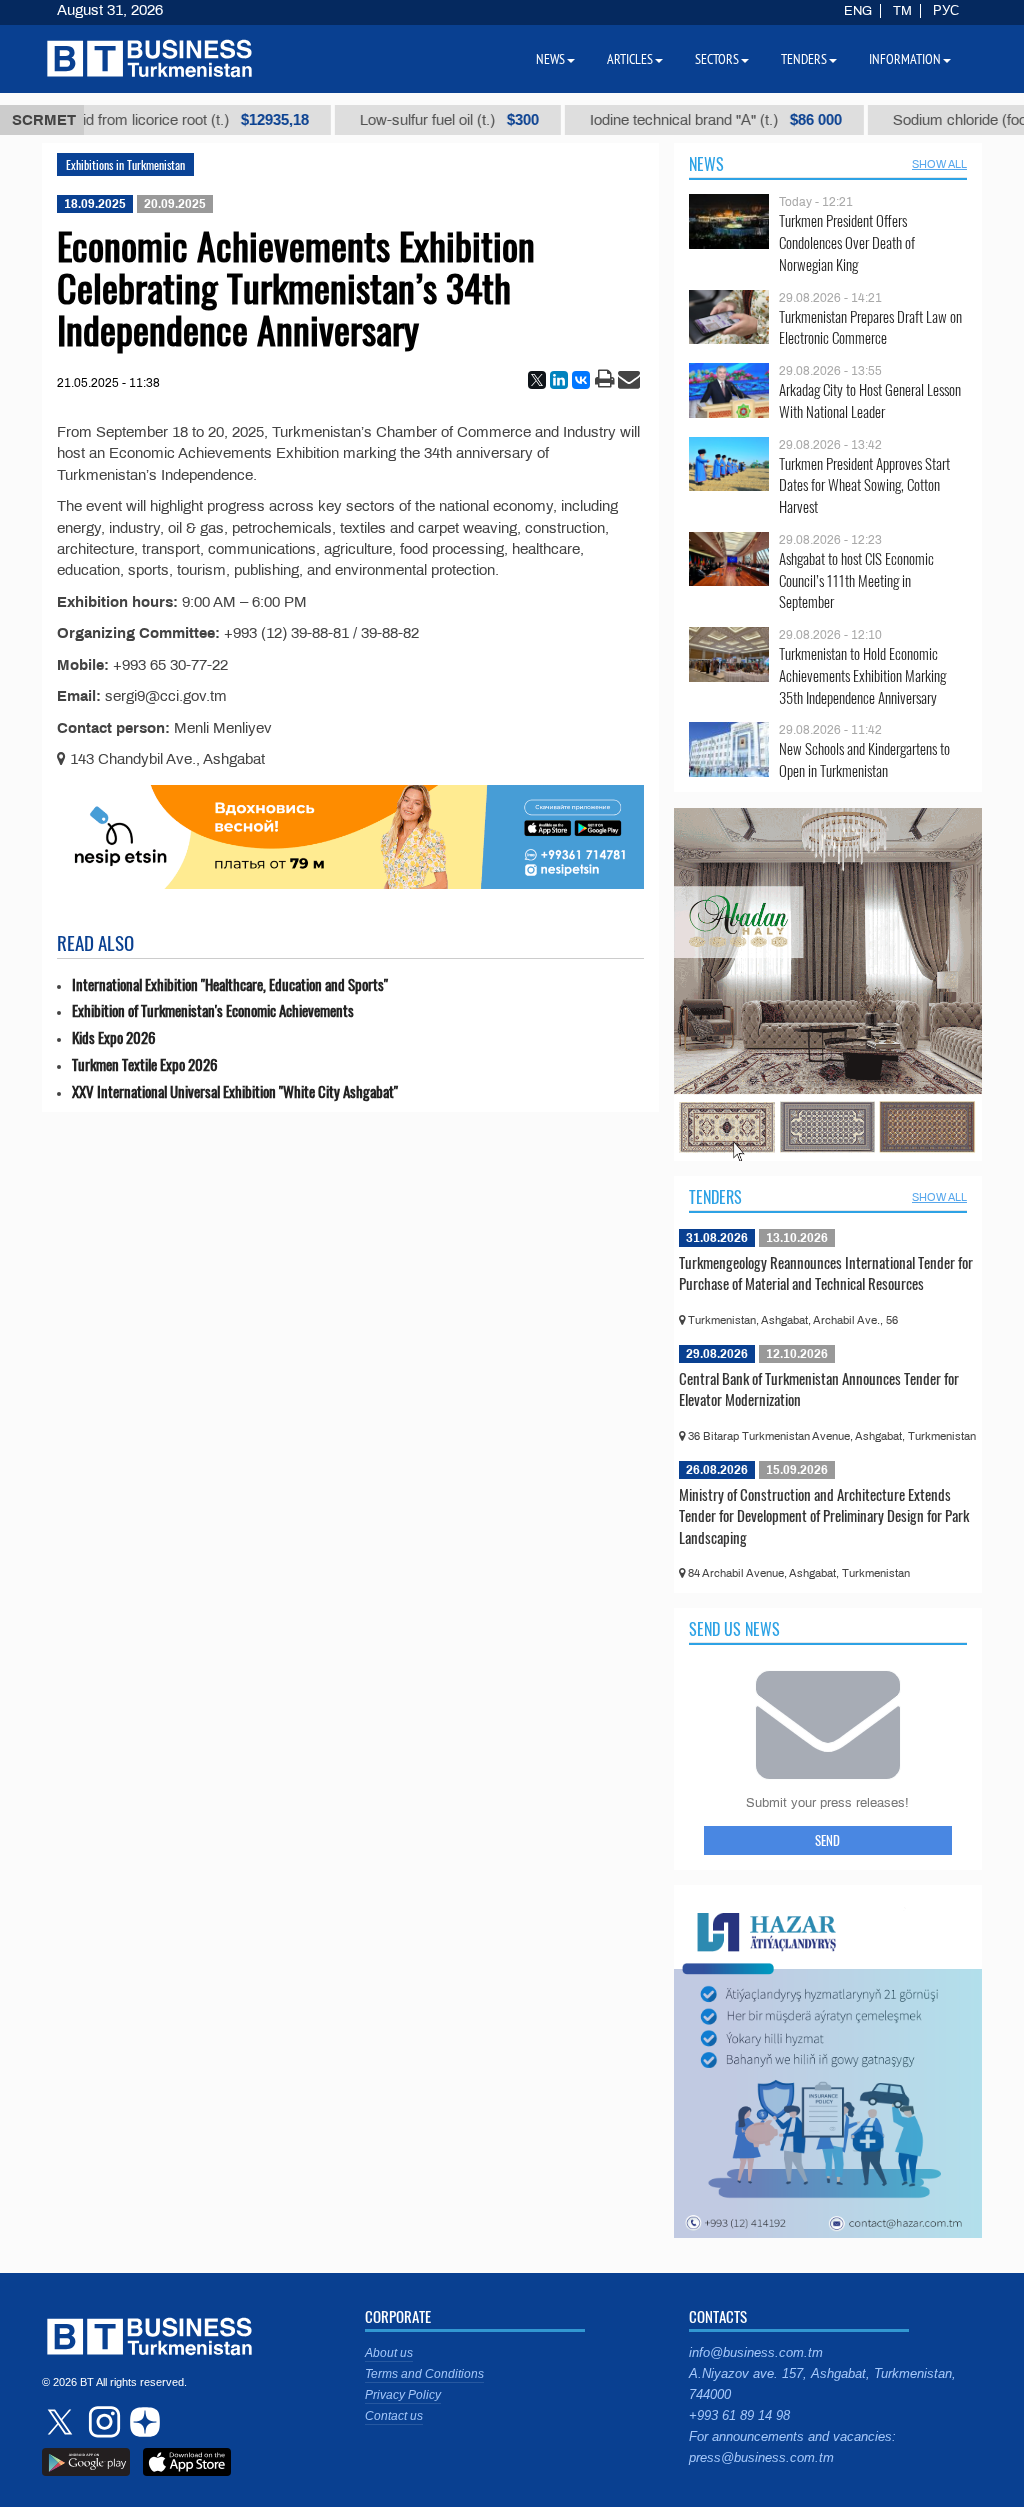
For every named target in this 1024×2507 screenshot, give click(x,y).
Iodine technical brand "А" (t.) (658, 120)
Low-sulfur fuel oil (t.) (391, 120)
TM (902, 11)
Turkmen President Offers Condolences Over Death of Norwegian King (847, 242)
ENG (858, 11)
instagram (102, 2422)
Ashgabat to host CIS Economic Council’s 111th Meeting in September (856, 580)
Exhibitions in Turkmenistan (125, 164)
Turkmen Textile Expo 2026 (145, 1064)
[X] (537, 380)
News (706, 164)
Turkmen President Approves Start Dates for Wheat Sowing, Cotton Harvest (864, 485)
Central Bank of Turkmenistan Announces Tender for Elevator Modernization (819, 1389)
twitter (62, 2422)
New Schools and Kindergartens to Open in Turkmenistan (864, 759)
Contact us (394, 2416)
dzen (142, 2422)
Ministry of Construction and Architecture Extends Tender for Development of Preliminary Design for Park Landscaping (824, 1515)
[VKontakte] (581, 380)
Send (827, 1840)
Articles (630, 59)
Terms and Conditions (424, 2374)
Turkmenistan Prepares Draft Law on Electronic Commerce (870, 327)
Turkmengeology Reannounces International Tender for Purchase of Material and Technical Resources (826, 1273)
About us (389, 2353)
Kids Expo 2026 (114, 1037)
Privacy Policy (403, 2395)
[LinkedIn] (559, 380)
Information (905, 59)
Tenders (715, 1197)
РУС (946, 11)
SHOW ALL (939, 164)
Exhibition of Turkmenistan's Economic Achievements (213, 1010)
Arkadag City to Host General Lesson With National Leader (870, 400)
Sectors (717, 59)
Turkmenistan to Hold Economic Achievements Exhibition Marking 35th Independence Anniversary (862, 675)
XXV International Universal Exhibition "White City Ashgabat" (235, 1091)
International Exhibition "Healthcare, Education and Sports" (230, 984)
